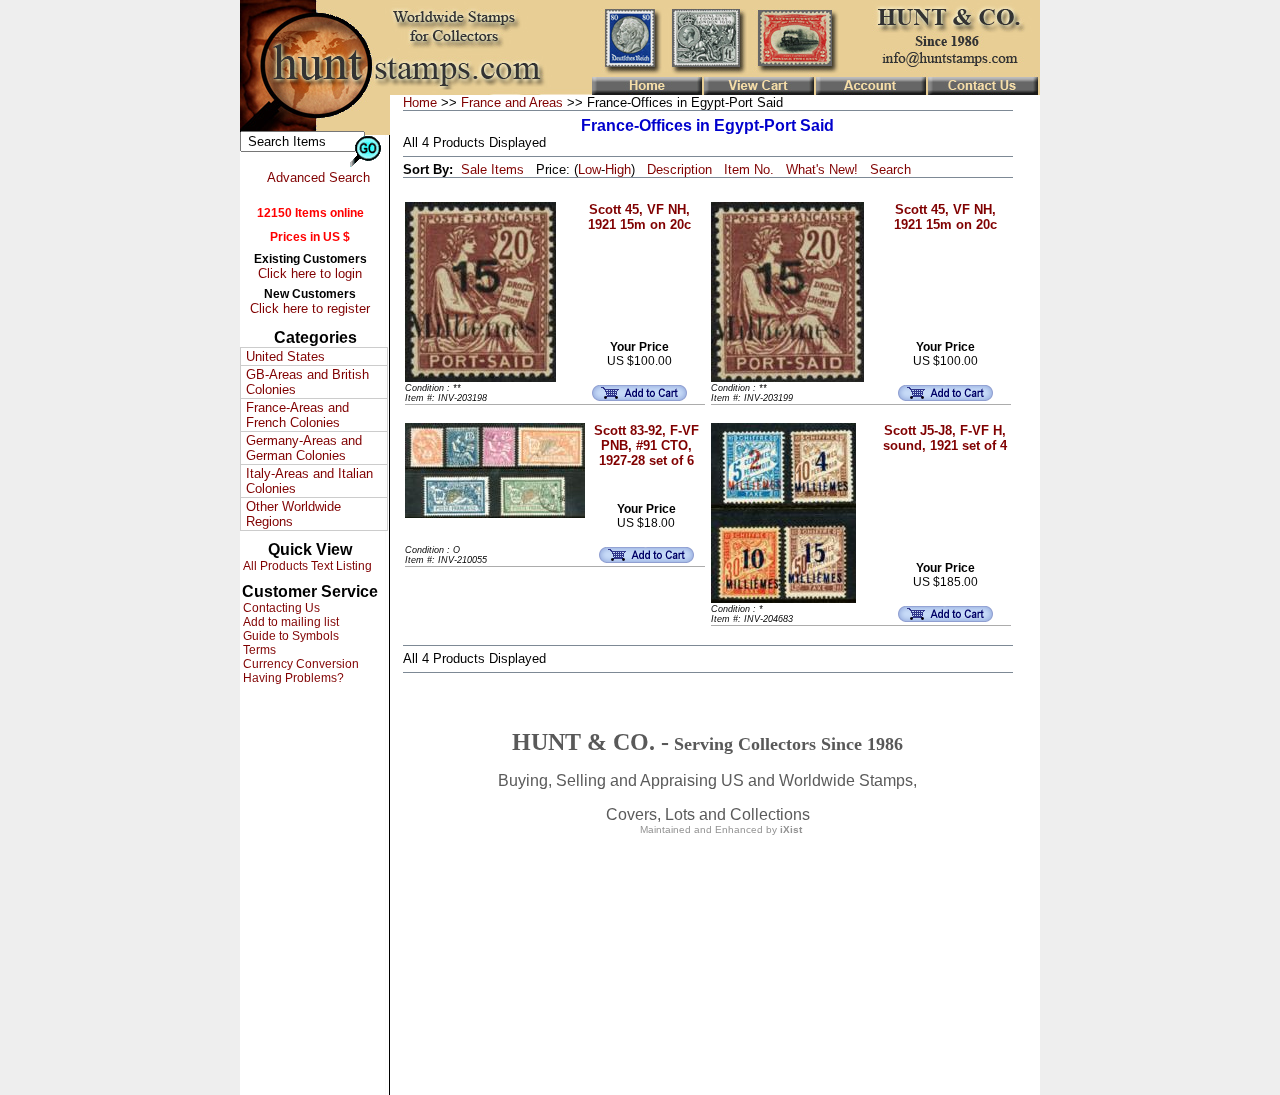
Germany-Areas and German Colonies (304, 448)
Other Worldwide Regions (293, 514)
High (618, 169)
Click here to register (310, 308)
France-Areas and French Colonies (297, 415)
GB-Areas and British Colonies (307, 382)
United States (285, 356)
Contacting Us (280, 608)
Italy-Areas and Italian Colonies (309, 481)
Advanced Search (318, 177)
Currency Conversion (299, 664)
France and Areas (512, 102)
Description (679, 169)
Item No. (749, 169)
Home (420, 102)
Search (890, 169)
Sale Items (492, 169)
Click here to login (310, 273)
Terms (258, 650)
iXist (791, 829)
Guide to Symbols (289, 636)
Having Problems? (292, 678)
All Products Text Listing (306, 566)
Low (589, 169)
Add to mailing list (289, 622)
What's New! (822, 169)
